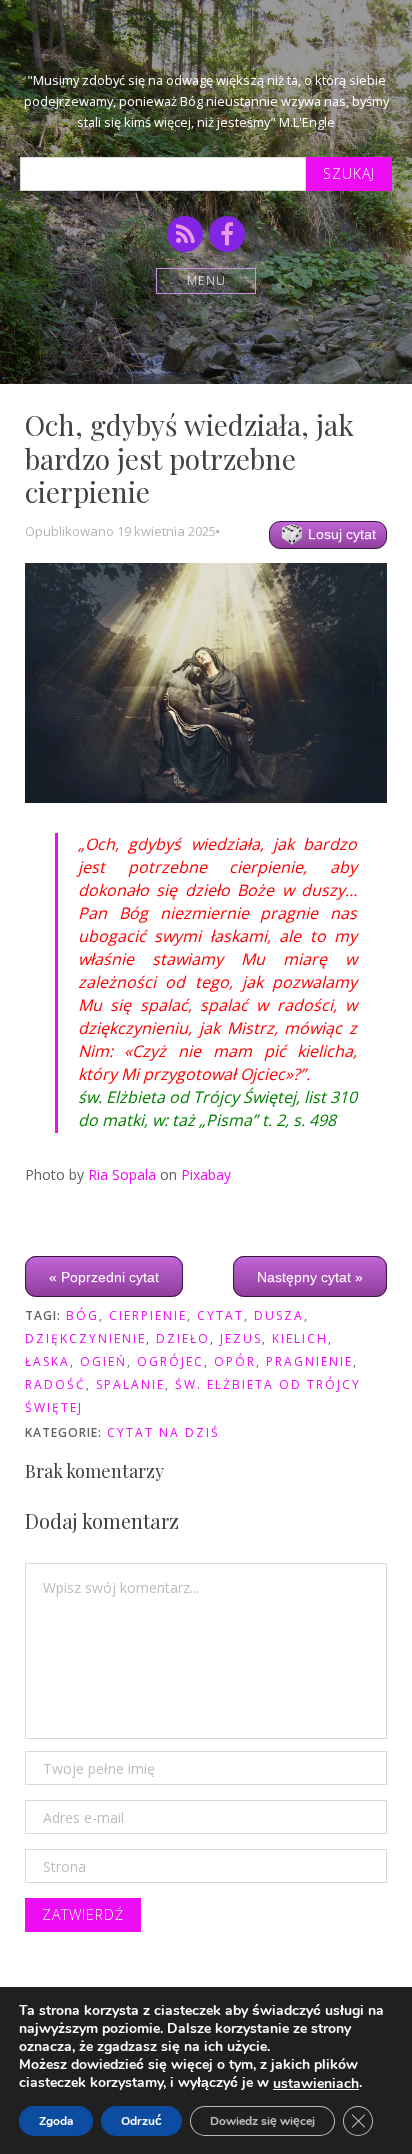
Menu (206, 280)
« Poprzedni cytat (104, 1277)
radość (55, 1384)
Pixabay (206, 1174)
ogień (103, 1361)
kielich (300, 1338)
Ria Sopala (122, 1174)
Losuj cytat (340, 534)
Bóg (82, 1315)
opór (235, 1361)
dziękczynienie (85, 1338)
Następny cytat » (310, 1277)
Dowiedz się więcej (262, 2121)
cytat (220, 1315)
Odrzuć (141, 2121)
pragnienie (309, 1361)
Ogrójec (170, 1361)
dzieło (183, 1338)
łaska (47, 1361)
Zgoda (56, 2121)
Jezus (241, 1338)
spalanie (130, 1384)
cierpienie (148, 1315)
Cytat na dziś (163, 1432)
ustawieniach (316, 2084)
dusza (279, 1315)
